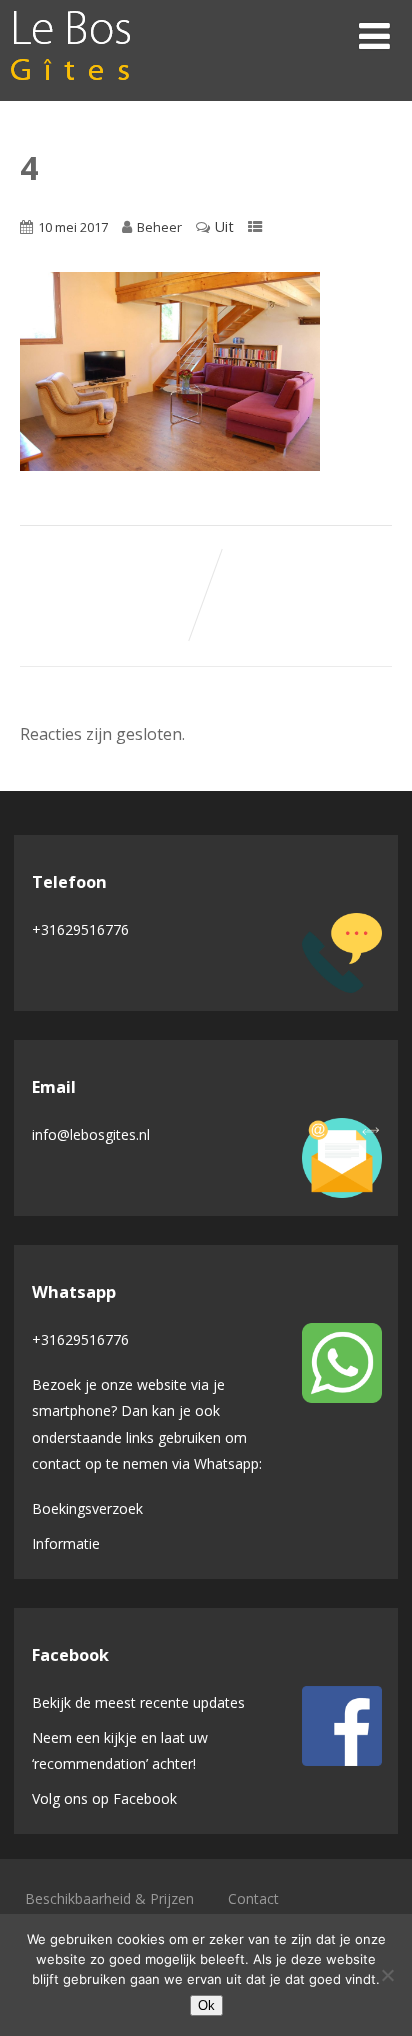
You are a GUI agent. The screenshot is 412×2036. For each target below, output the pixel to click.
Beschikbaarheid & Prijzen (109, 1898)
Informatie (66, 1543)
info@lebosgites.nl (91, 1134)
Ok (206, 2005)
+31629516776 (80, 929)
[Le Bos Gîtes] (71, 90)
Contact (253, 1898)
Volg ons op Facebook (104, 1798)
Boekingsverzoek (87, 1508)
